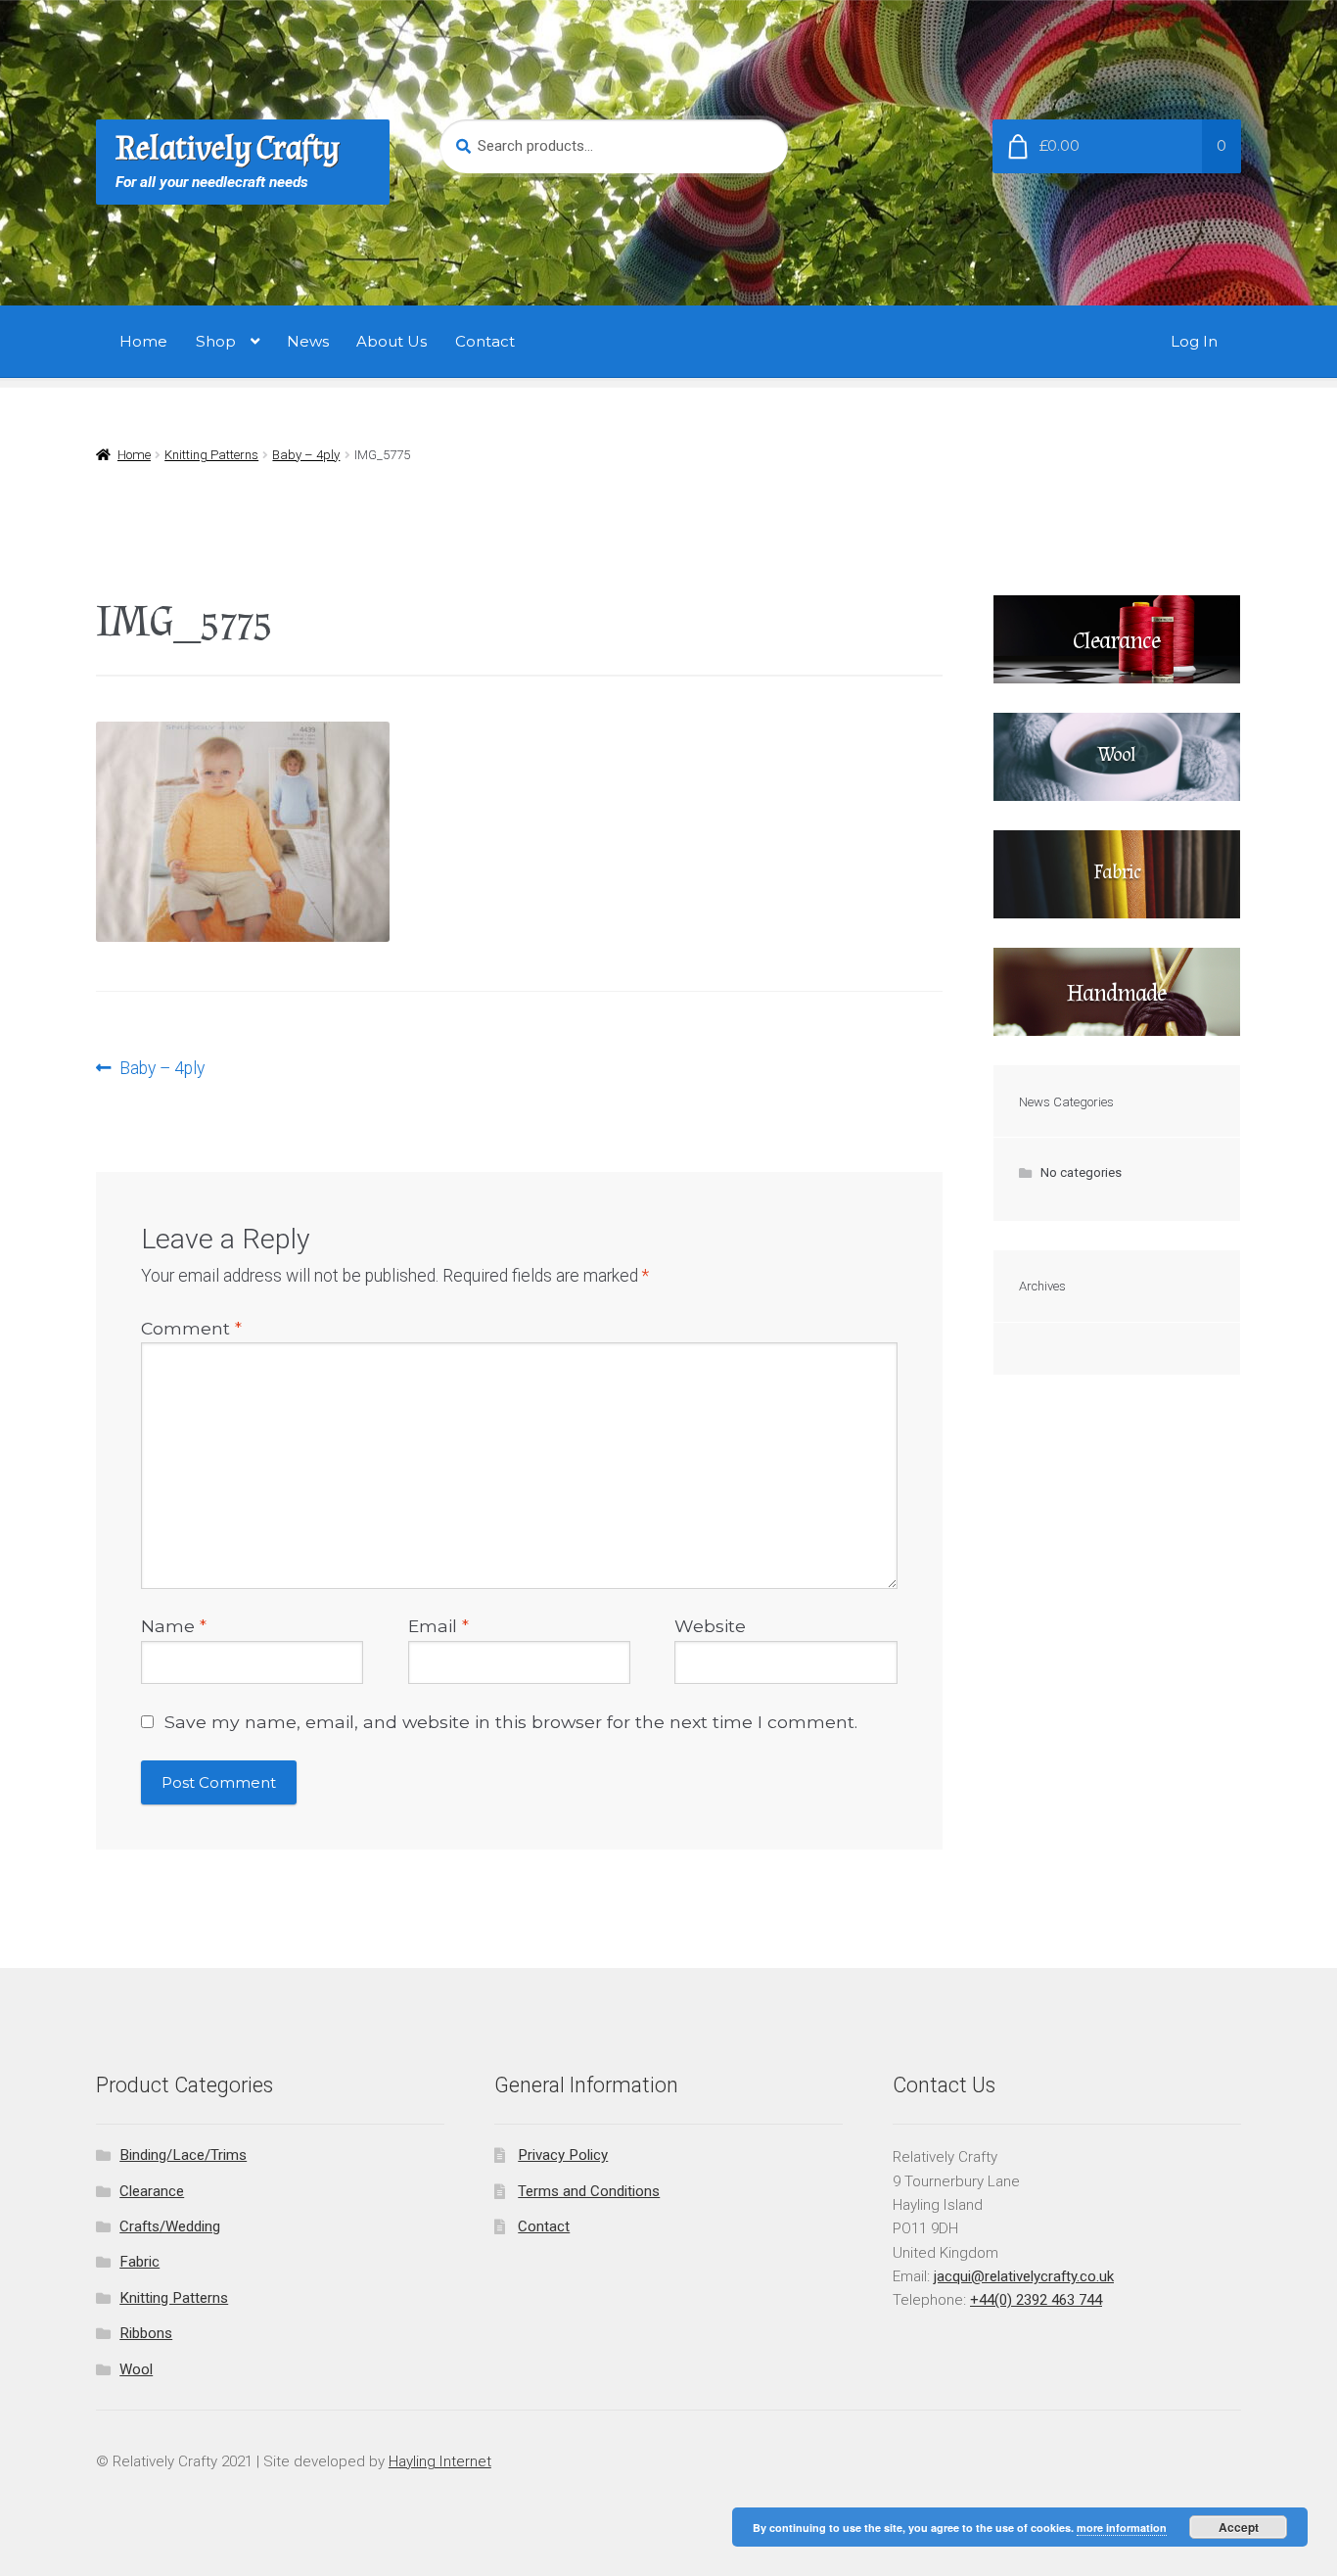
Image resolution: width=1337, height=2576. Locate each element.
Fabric (139, 2262)
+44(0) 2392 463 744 (1036, 2300)
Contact (485, 341)
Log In (1194, 341)
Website (710, 1626)
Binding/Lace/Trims (183, 2155)
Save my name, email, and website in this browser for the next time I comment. (511, 1722)
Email (438, 1626)
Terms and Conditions (589, 2191)
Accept (1239, 2527)
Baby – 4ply (306, 455)
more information (1122, 2528)
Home (143, 341)
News (308, 341)
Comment (191, 1328)
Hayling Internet (440, 2461)
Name (174, 1626)
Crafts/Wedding (170, 2226)
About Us (392, 341)
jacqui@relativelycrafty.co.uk (1024, 2276)
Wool (136, 2369)
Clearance (152, 2191)
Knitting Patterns (211, 455)
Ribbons (146, 2333)
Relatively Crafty (228, 148)
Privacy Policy (563, 2155)
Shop (216, 341)
